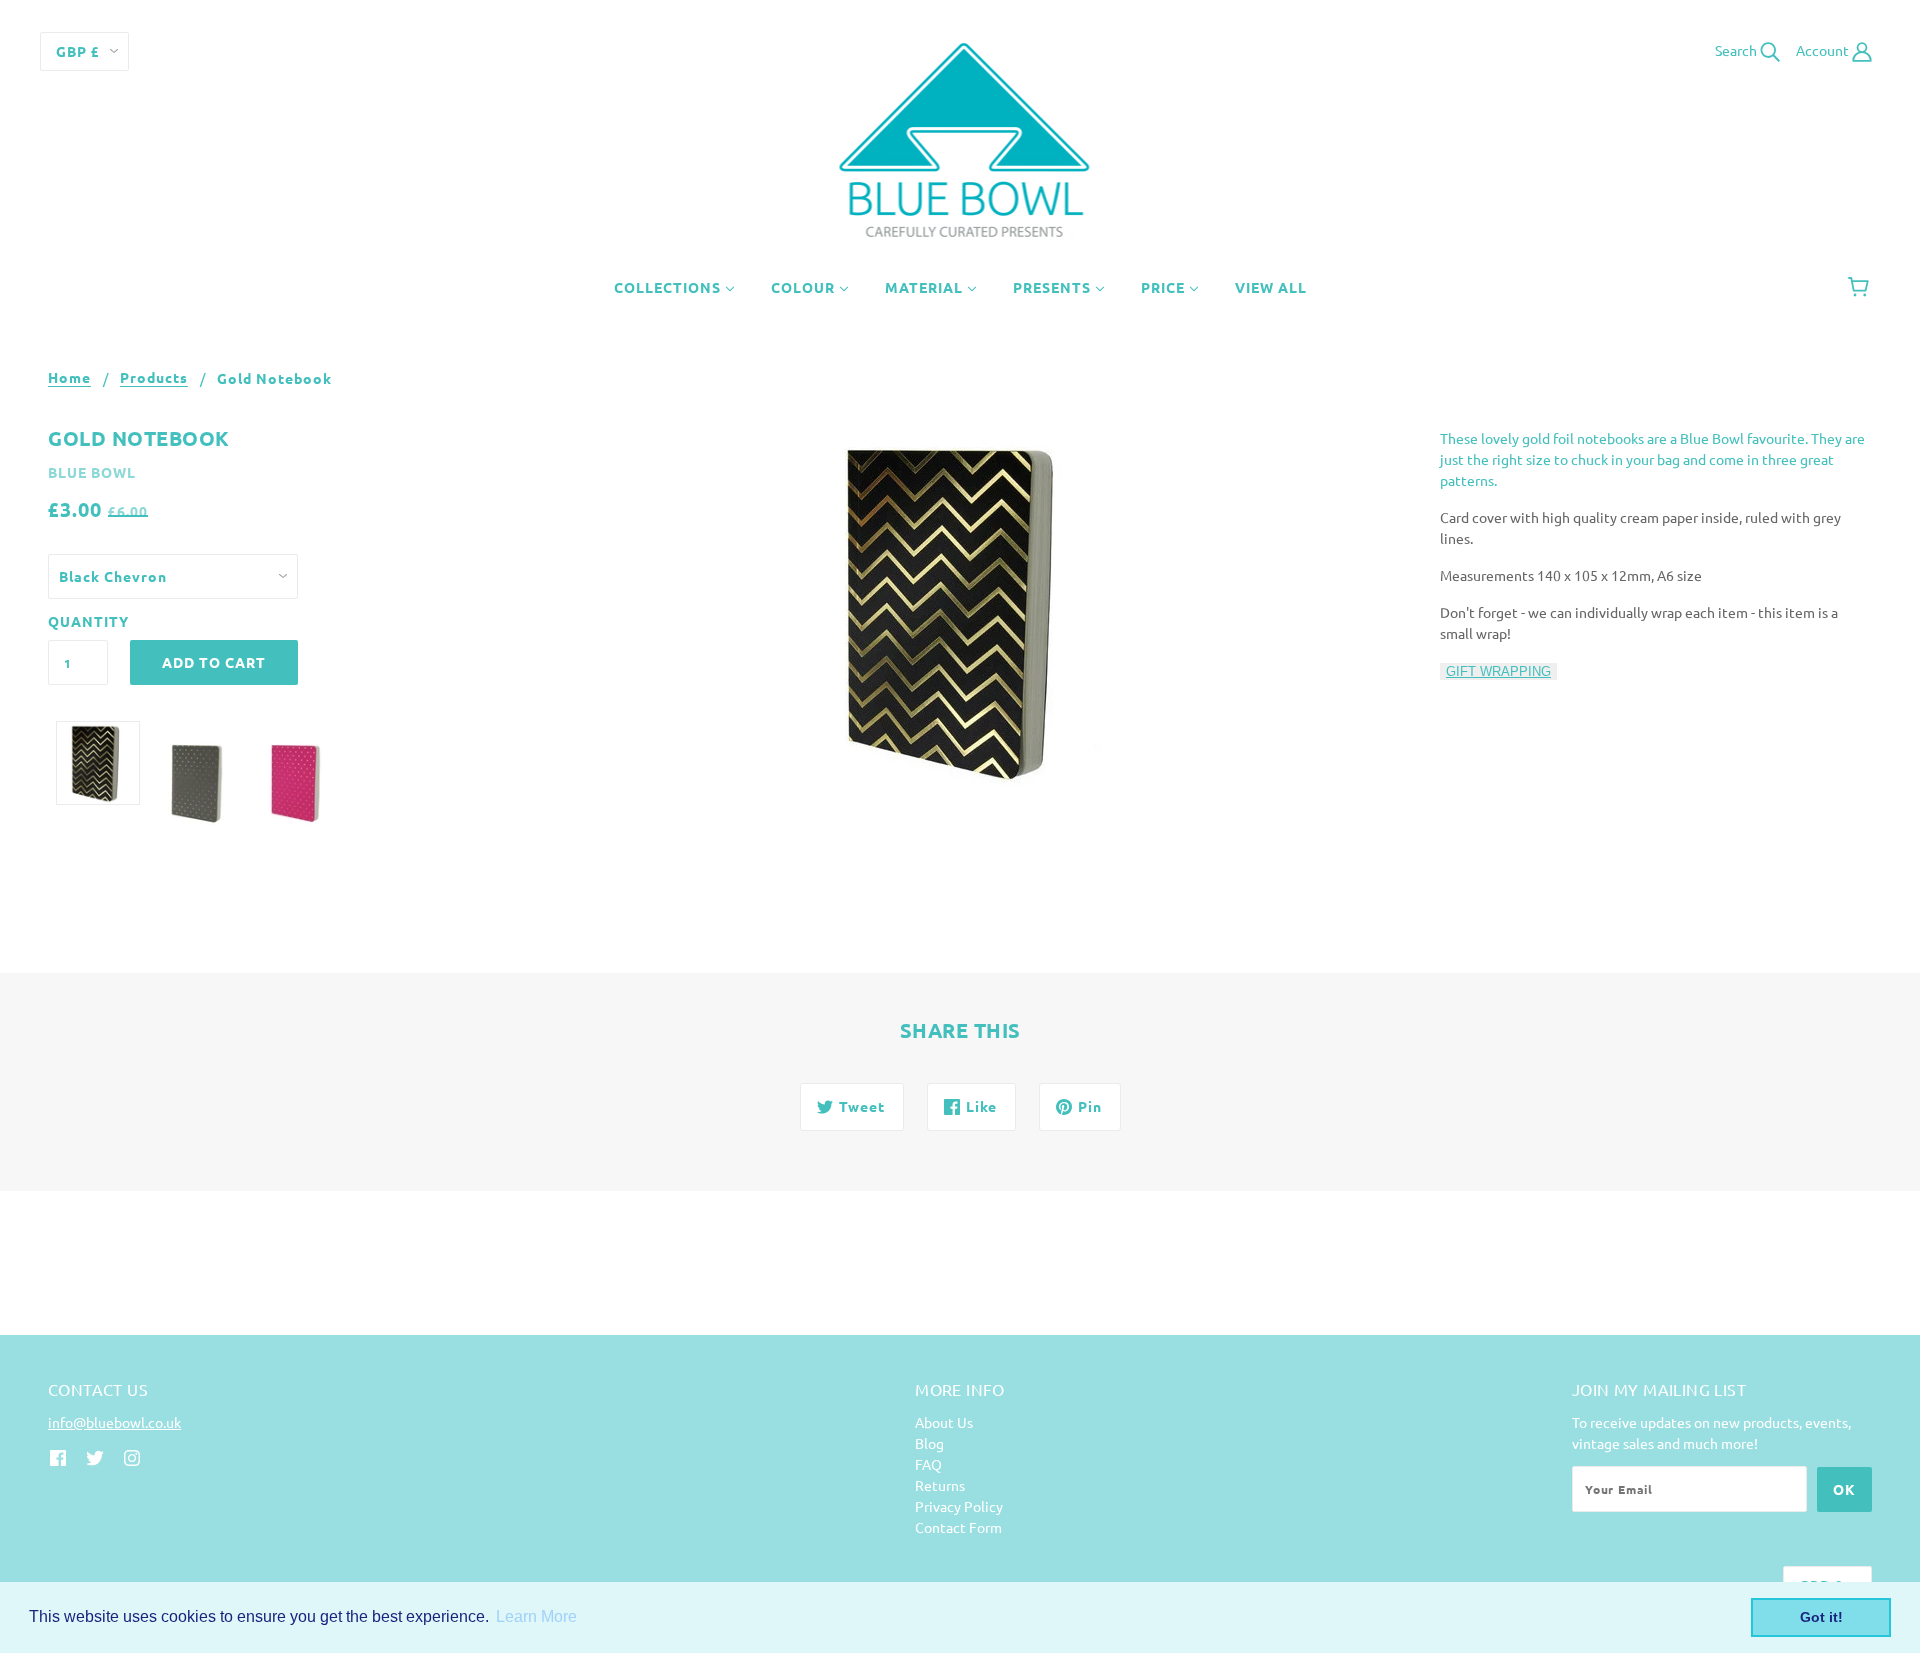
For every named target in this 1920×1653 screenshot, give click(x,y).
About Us (944, 1422)
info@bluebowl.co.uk (114, 1422)
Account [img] (1824, 50)
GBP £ (78, 51)
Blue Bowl (92, 472)
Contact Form (958, 1527)
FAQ (928, 1464)
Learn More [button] (536, 1616)
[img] (58, 1455)
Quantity (78, 621)
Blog (929, 1443)
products (154, 378)
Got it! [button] (1821, 1617)
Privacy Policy (959, 1506)
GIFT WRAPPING (1498, 671)
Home (69, 378)
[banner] (960, 138)
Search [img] (1737, 50)
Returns (940, 1485)
